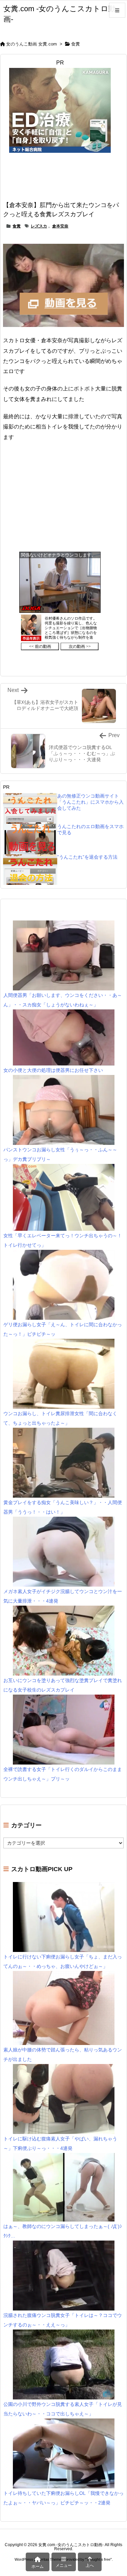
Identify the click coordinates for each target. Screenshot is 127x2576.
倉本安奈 (60, 226)
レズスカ (39, 226)
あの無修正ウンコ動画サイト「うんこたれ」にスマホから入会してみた (90, 802)
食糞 (76, 44)
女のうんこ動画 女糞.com (31, 44)
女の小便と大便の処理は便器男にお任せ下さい (53, 1070)
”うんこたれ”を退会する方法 (87, 857)
